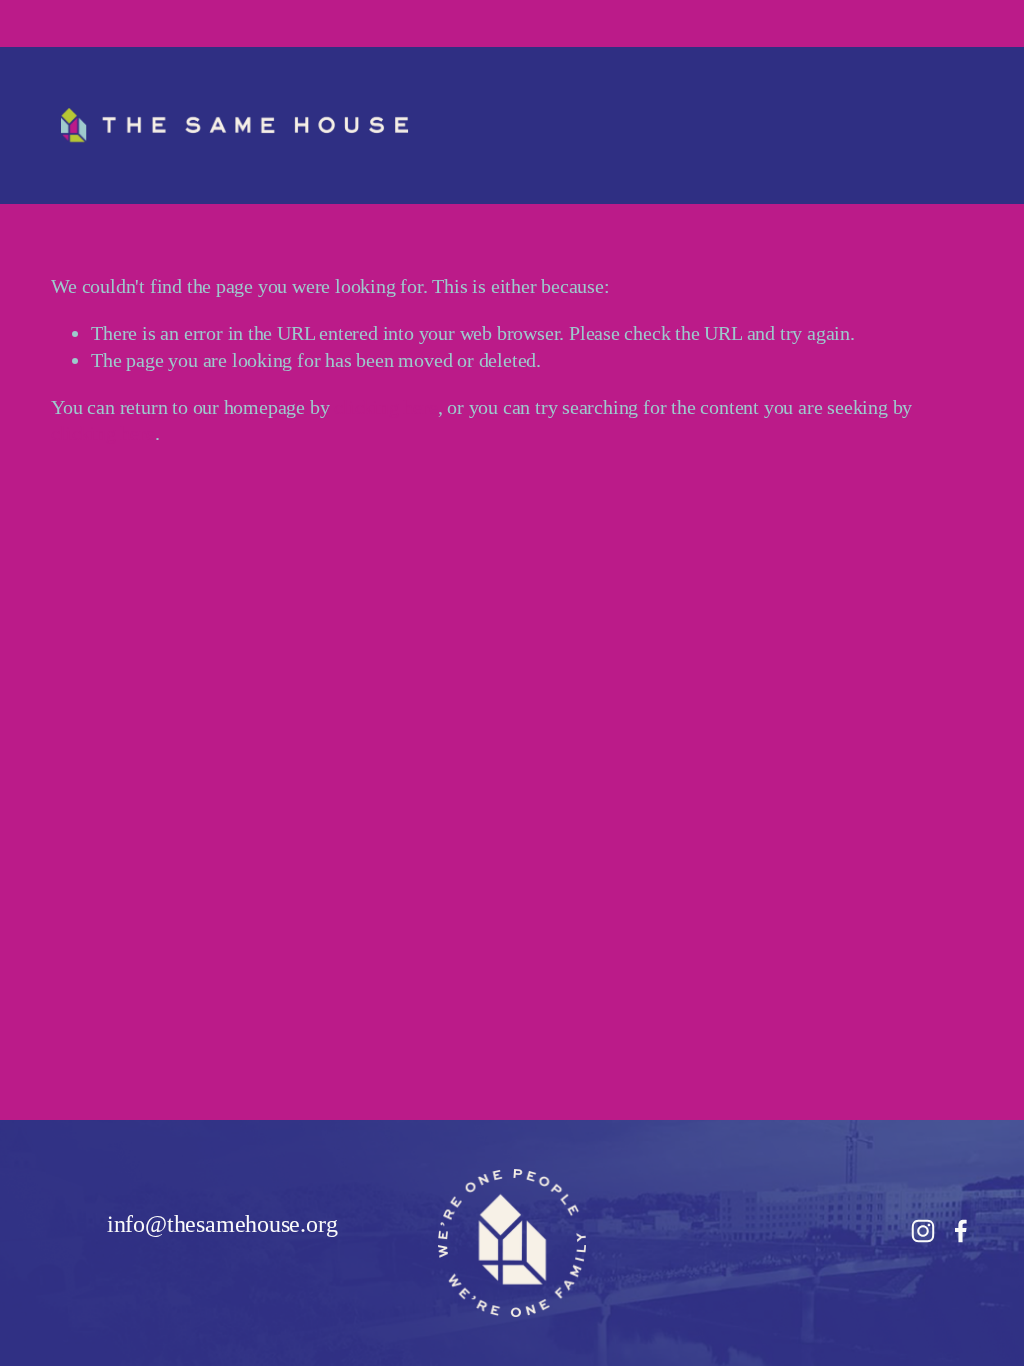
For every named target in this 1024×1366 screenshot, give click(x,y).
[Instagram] (923, 1231)
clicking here (385, 407)
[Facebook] (961, 1231)
